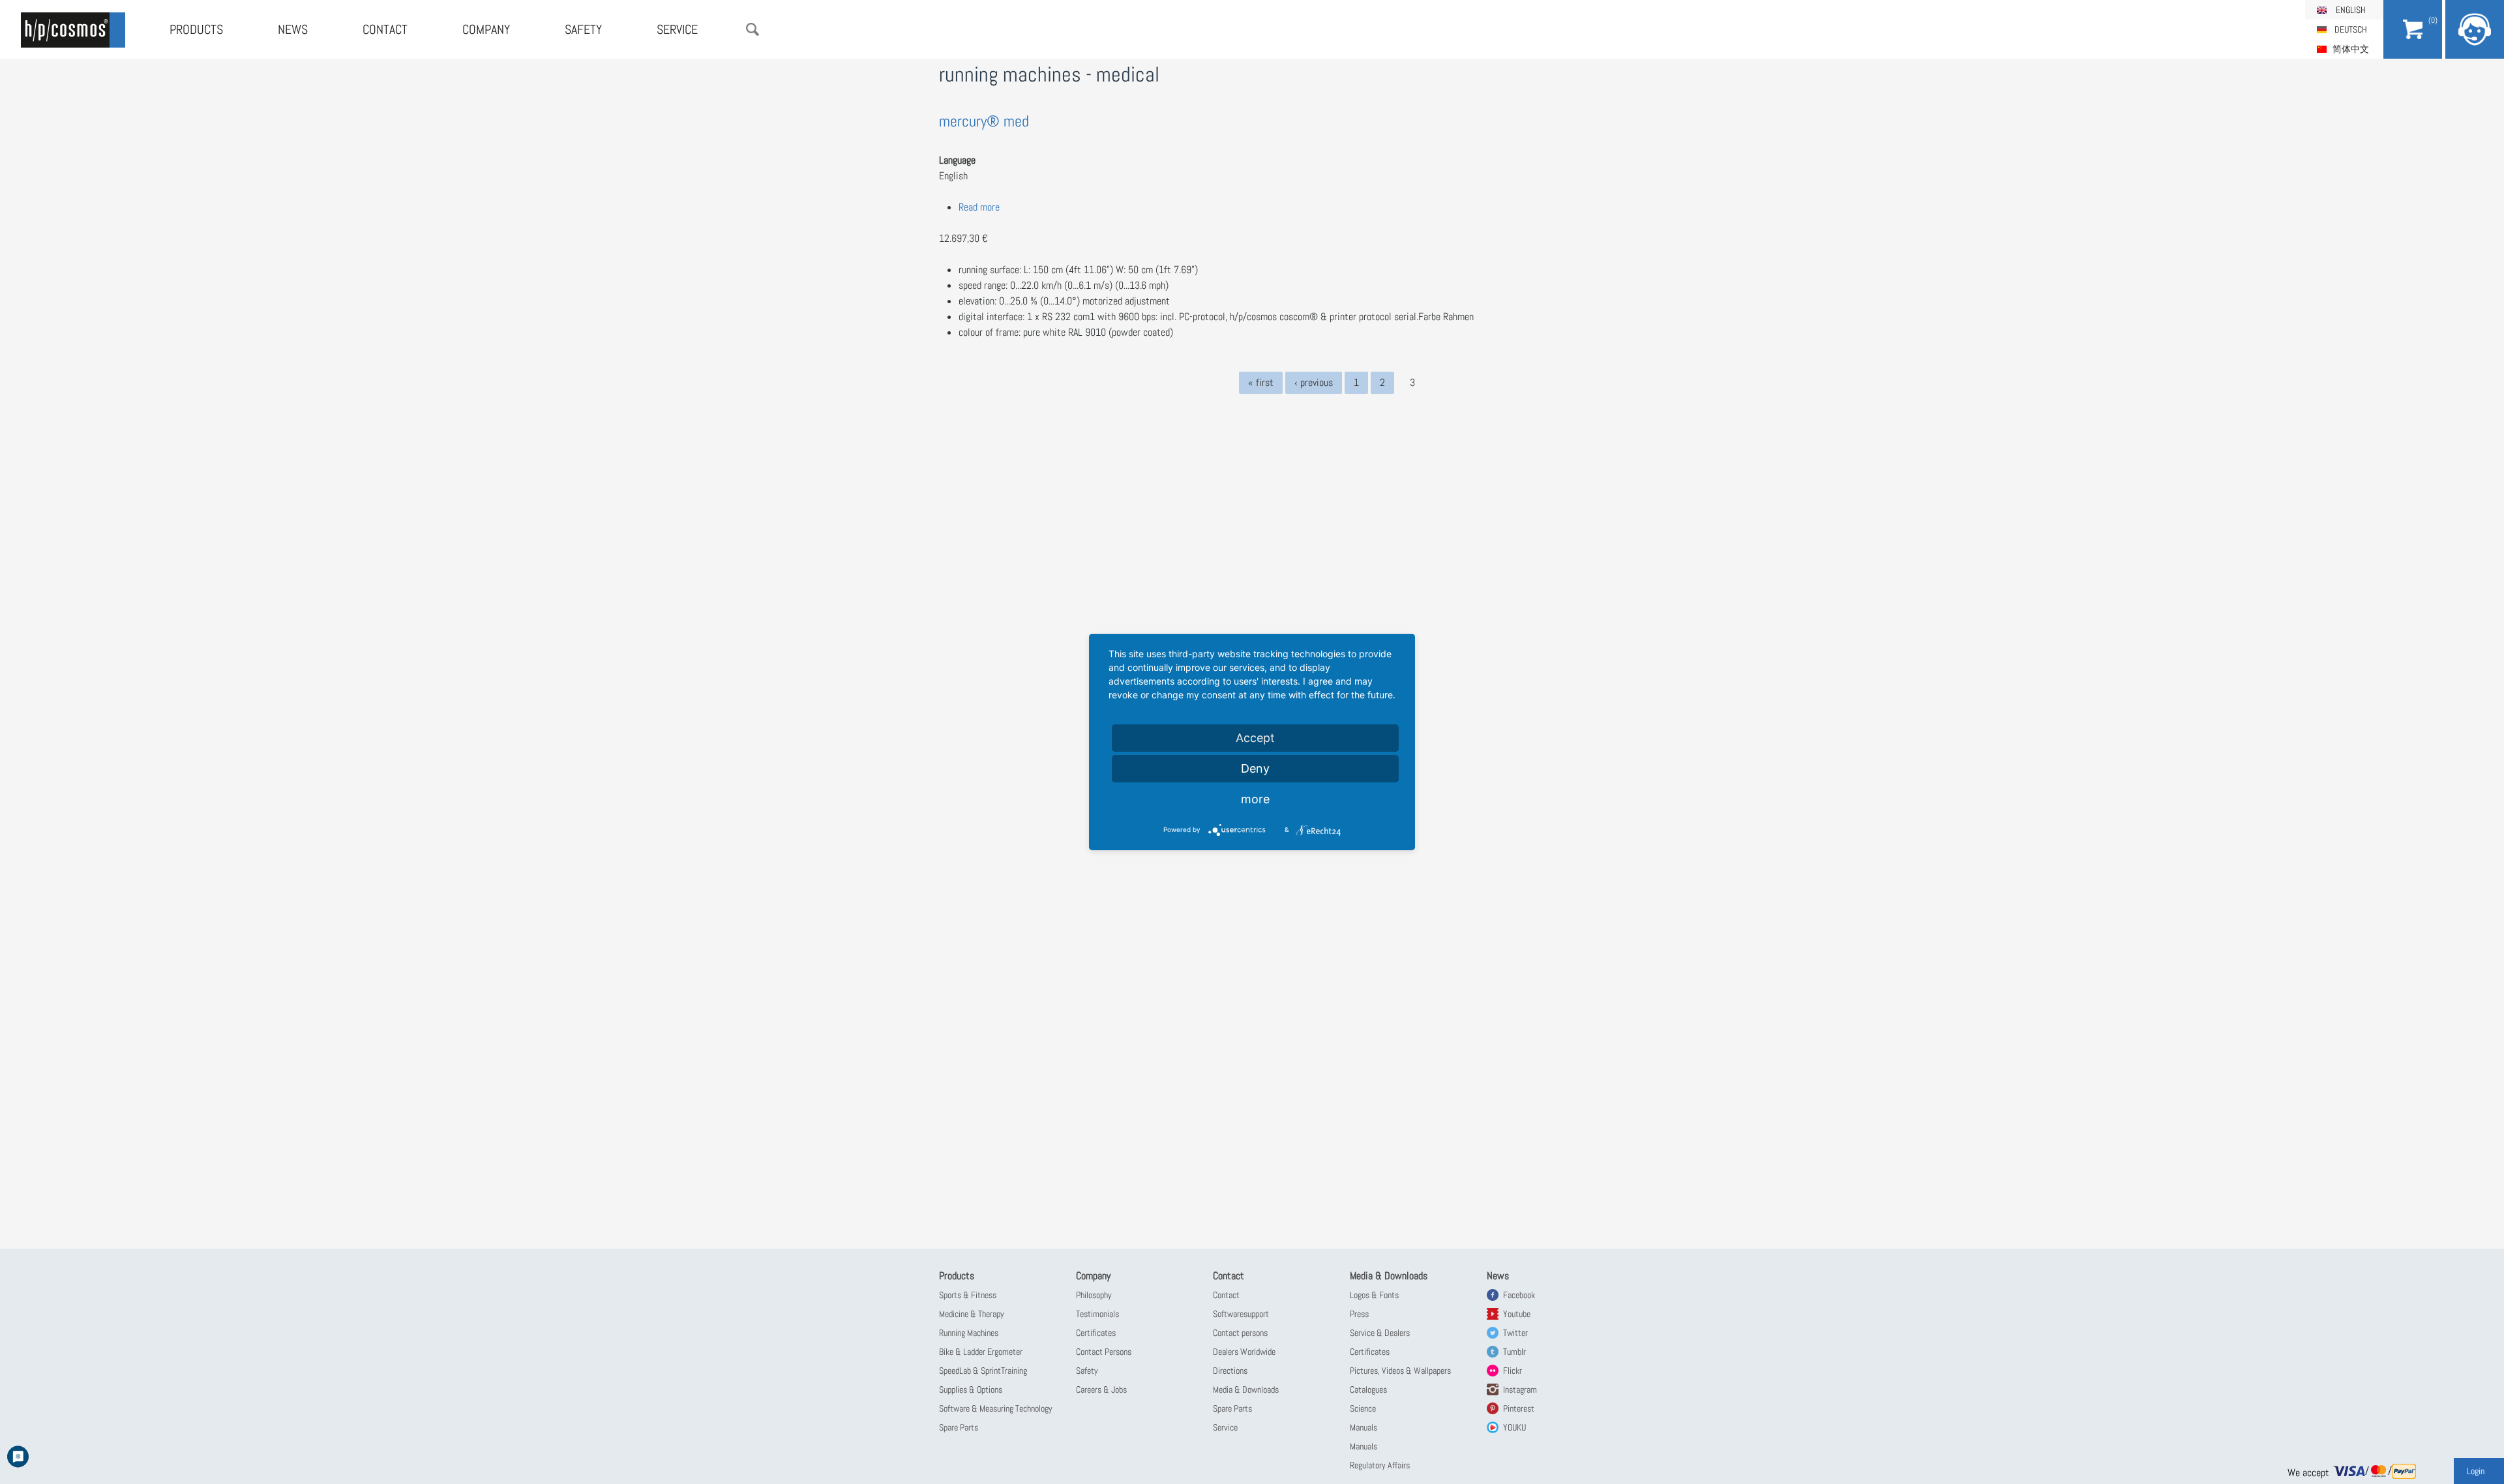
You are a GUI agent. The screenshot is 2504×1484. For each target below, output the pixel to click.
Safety (583, 29)
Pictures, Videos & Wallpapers (1400, 1371)
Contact (385, 29)
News (293, 29)
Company (486, 29)
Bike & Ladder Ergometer (981, 1352)
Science (1363, 1408)
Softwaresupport (1241, 1314)
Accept (1255, 738)
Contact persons (1240, 1333)
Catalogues (1368, 1389)
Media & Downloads (1246, 1389)
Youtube (1517, 1314)
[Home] (73, 30)
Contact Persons (1104, 1352)
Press (1359, 1314)
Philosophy (1094, 1295)
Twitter (1515, 1333)
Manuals (1364, 1427)
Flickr (1513, 1371)
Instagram (1520, 1389)
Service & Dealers (1380, 1333)
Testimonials (1097, 1314)
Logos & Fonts (1374, 1295)
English (2351, 10)
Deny (1255, 768)
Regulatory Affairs (1380, 1465)
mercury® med (984, 121)
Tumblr (1514, 1352)
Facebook (1519, 1295)
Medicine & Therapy (972, 1314)
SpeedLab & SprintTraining (983, 1371)
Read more (979, 207)
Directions (1230, 1371)
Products (196, 29)
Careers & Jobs (1101, 1389)
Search (753, 29)
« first (1261, 382)
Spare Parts (959, 1427)
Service (677, 29)
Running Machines (969, 1333)
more (1255, 799)
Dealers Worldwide (1244, 1352)
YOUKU (1514, 1427)
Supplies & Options (971, 1389)
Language (957, 160)
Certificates (1096, 1333)
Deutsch (2351, 29)
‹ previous (1314, 382)
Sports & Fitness (968, 1295)
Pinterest (1519, 1408)
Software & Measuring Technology (996, 1408)
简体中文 (2351, 49)
